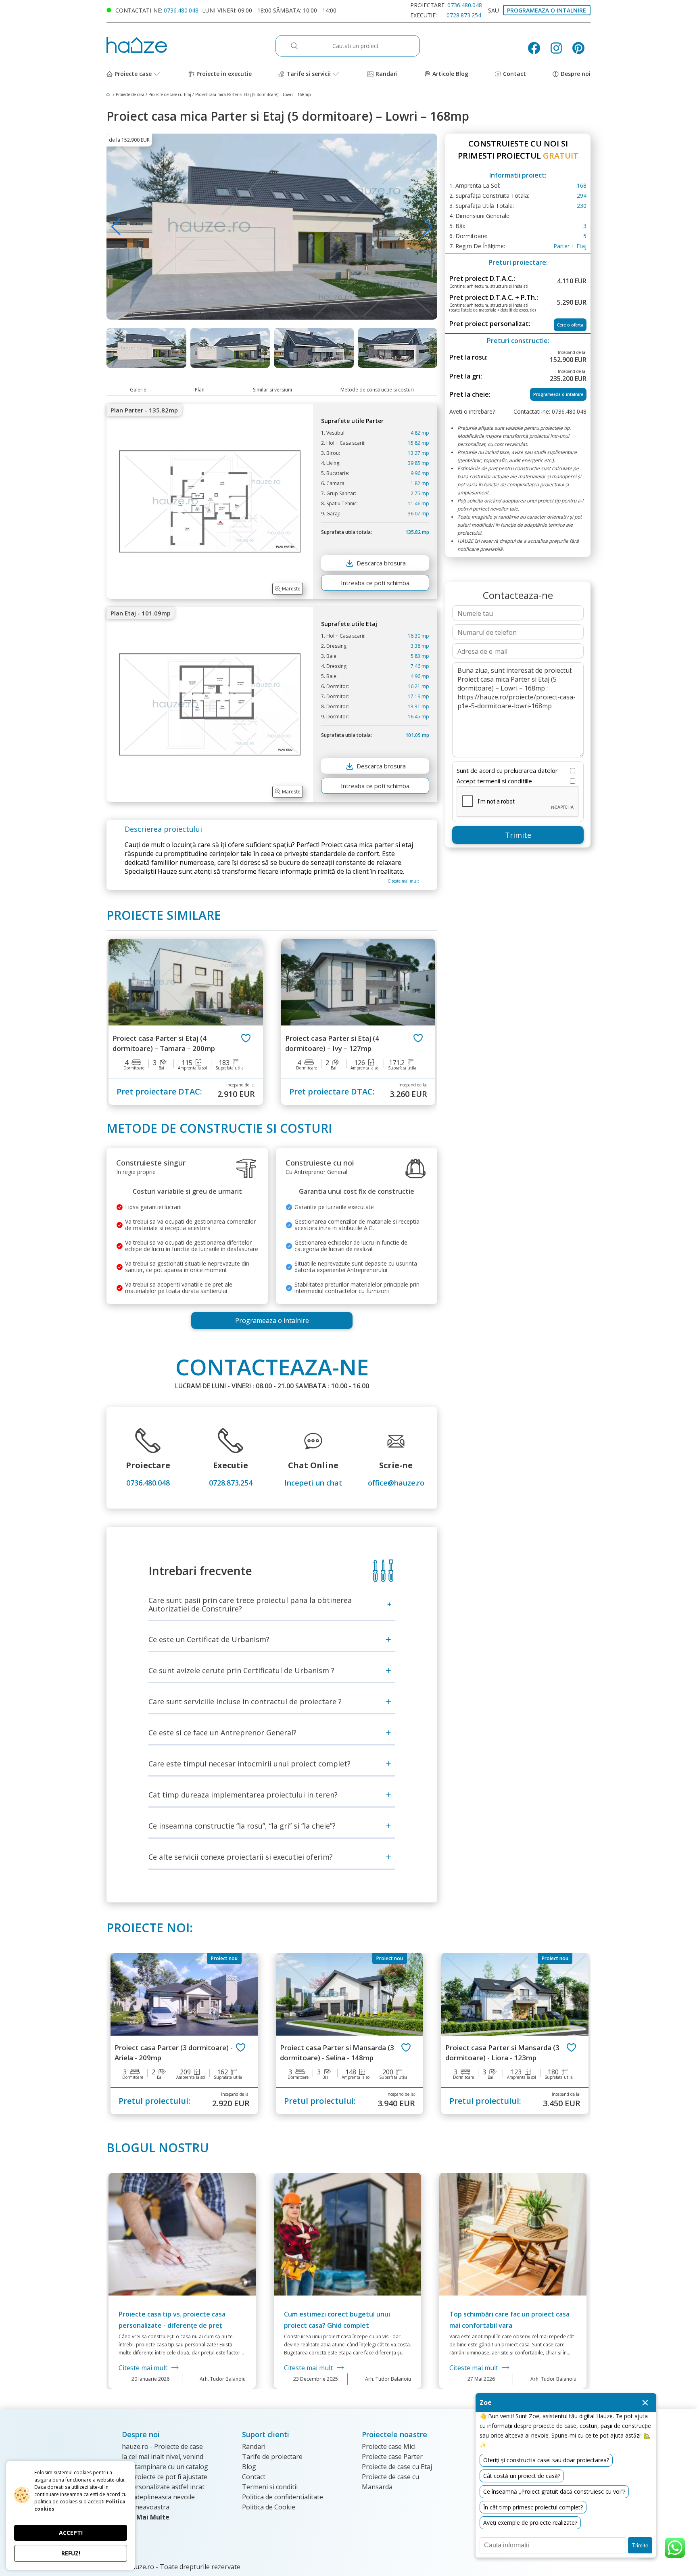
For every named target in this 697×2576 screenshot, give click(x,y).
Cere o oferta (570, 325)
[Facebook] (537, 48)
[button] (428, 227)
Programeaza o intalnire (272, 1320)
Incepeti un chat (313, 1483)
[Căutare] (298, 46)
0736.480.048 (181, 10)
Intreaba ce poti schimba (375, 583)
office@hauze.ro (396, 1483)
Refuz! (71, 2553)
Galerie (138, 390)
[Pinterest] (581, 48)
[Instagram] (559, 48)
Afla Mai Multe (146, 2517)
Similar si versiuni (272, 390)
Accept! (71, 2533)
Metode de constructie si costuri (377, 390)
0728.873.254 (464, 15)
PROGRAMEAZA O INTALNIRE (547, 10)
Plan (200, 390)
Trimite (518, 835)
